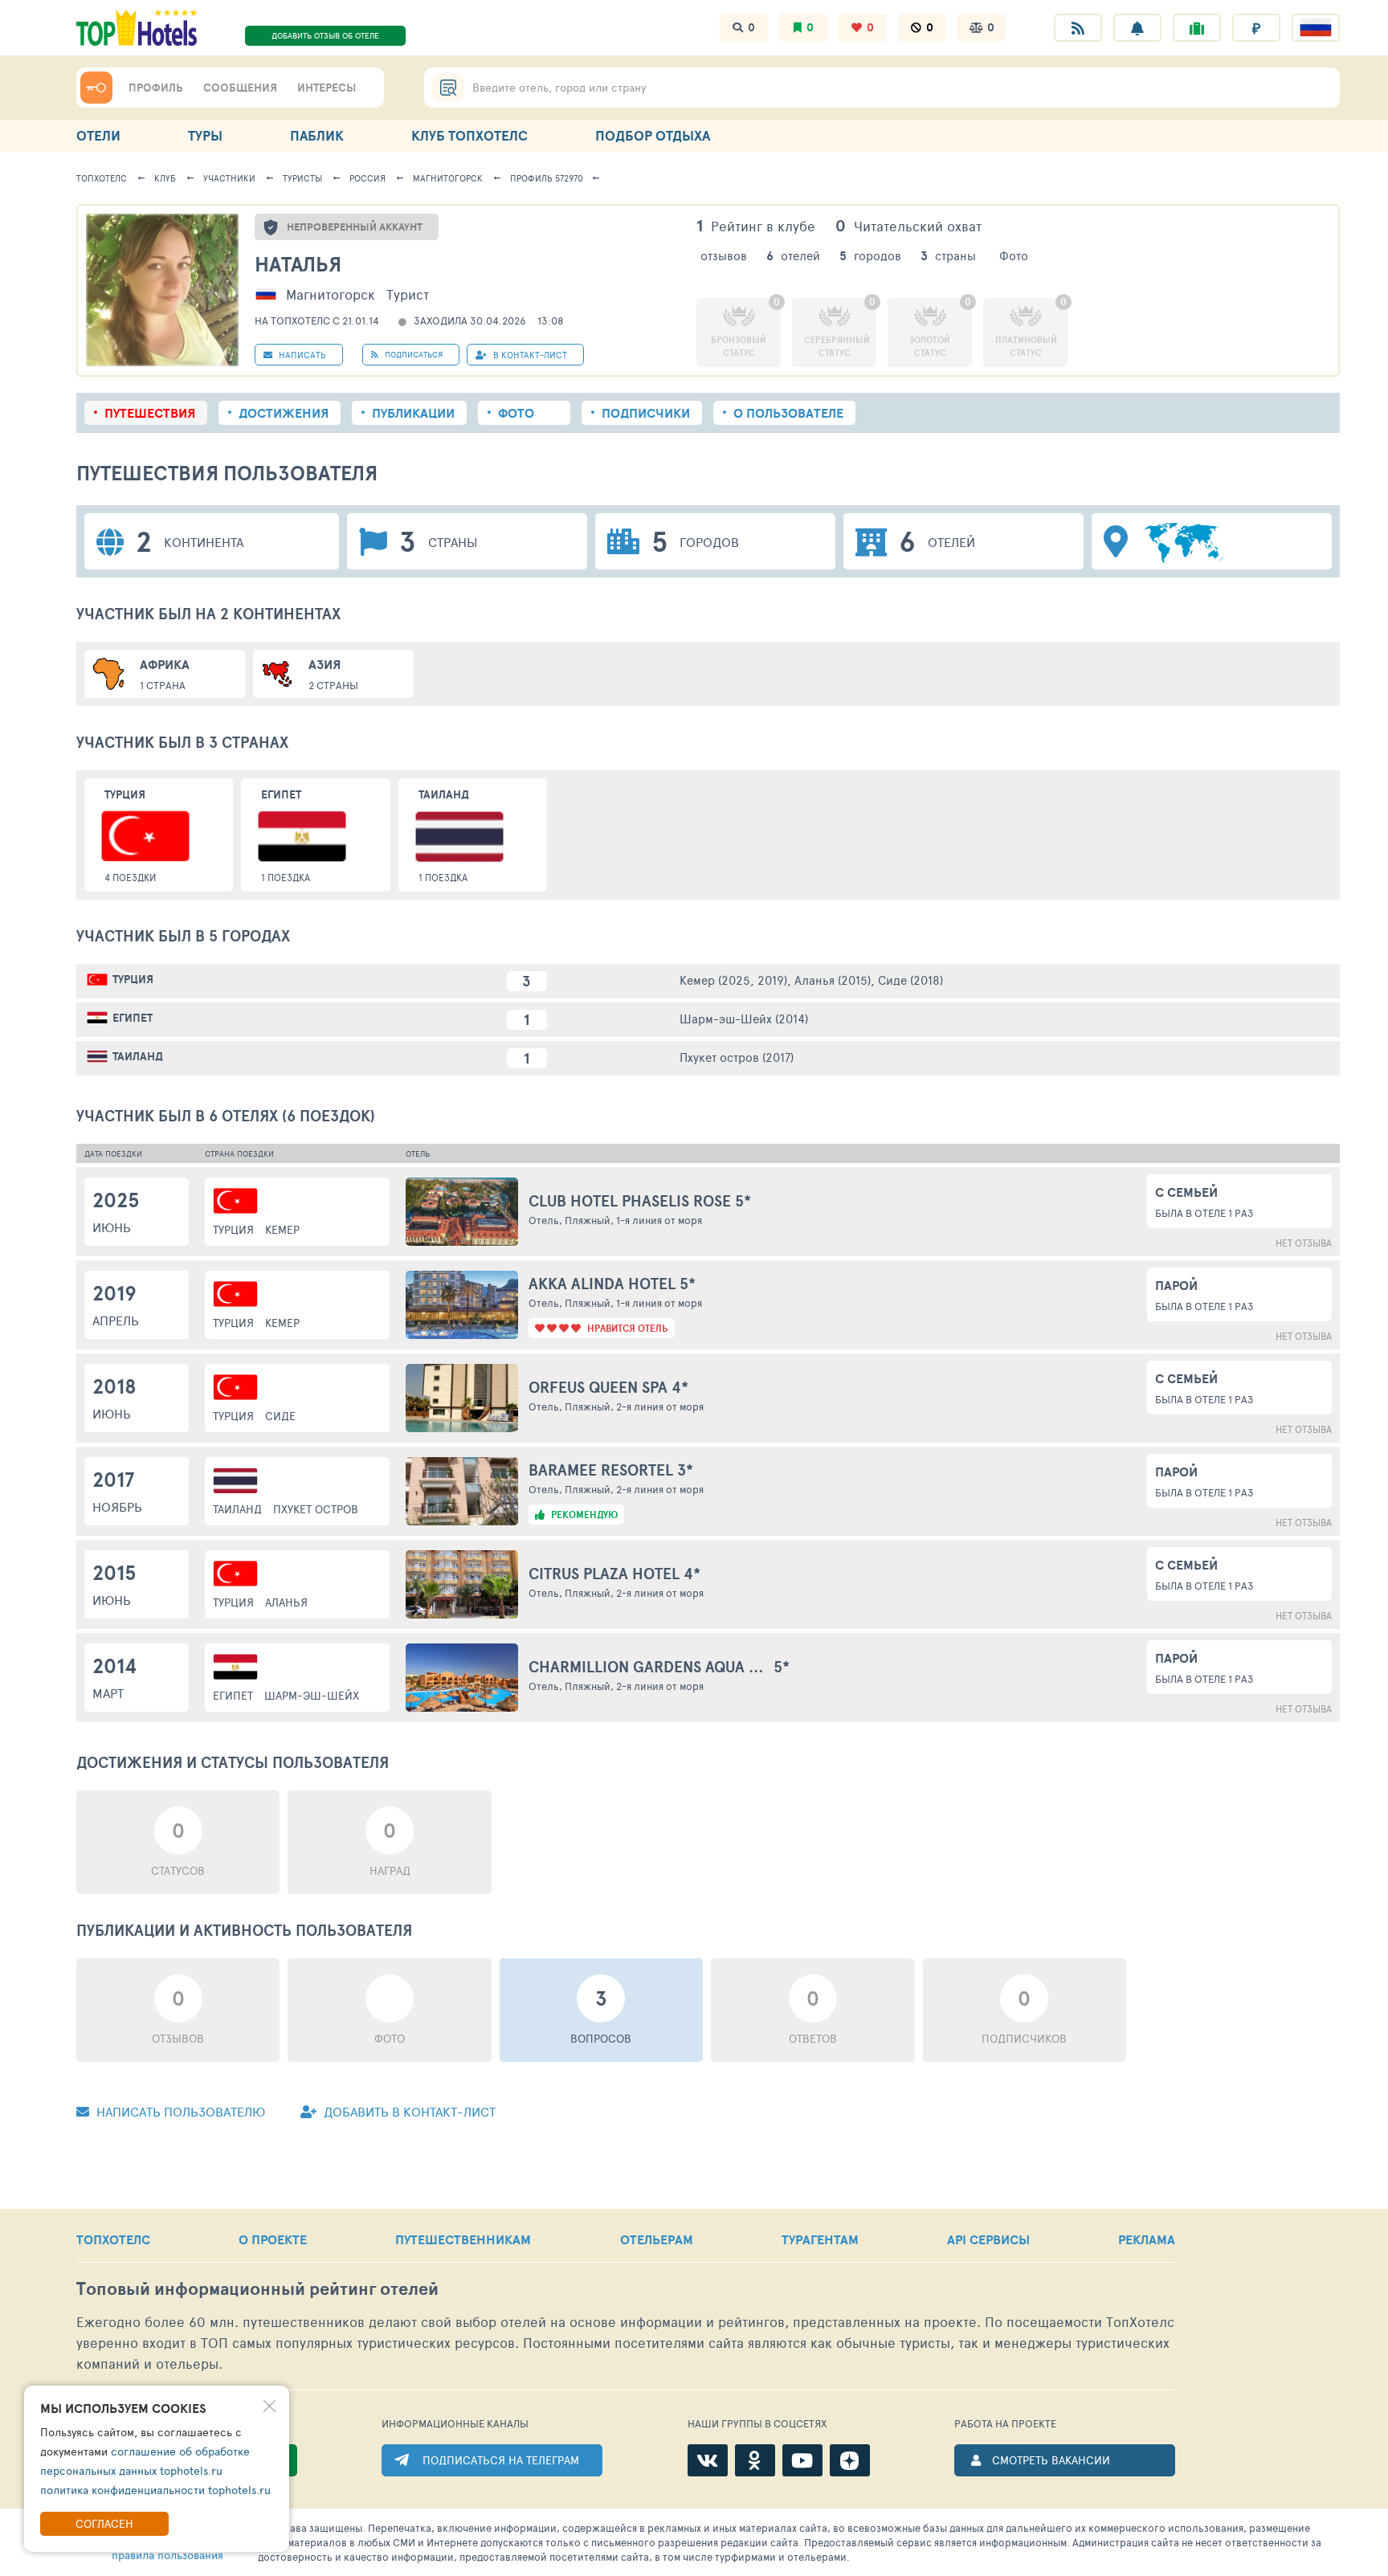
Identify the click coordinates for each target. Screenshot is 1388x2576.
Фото (516, 413)
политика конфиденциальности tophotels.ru (155, 2490)
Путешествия (150, 413)
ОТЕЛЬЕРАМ (657, 2239)
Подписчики (646, 413)
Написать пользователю (179, 2111)
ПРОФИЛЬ (156, 88)
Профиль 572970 (547, 178)
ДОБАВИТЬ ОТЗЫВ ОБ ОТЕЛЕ (325, 35)
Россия (367, 178)
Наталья (298, 264)
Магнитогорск (448, 178)
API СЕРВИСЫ (988, 2239)
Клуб (165, 178)
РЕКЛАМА (1147, 2239)
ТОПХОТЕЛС (113, 2239)
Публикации (413, 413)
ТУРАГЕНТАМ (820, 2239)
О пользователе (788, 413)
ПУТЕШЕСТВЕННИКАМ (463, 2239)
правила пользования (167, 2555)
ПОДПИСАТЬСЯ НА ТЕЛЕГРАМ (501, 2460)
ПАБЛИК (317, 135)
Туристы (302, 178)
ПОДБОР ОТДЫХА (653, 135)
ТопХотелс (102, 178)
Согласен (104, 2523)
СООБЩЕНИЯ (240, 88)
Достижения (284, 413)
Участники (229, 178)
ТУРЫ (205, 135)
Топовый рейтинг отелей (257, 2289)
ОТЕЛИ (98, 135)
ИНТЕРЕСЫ (327, 88)
